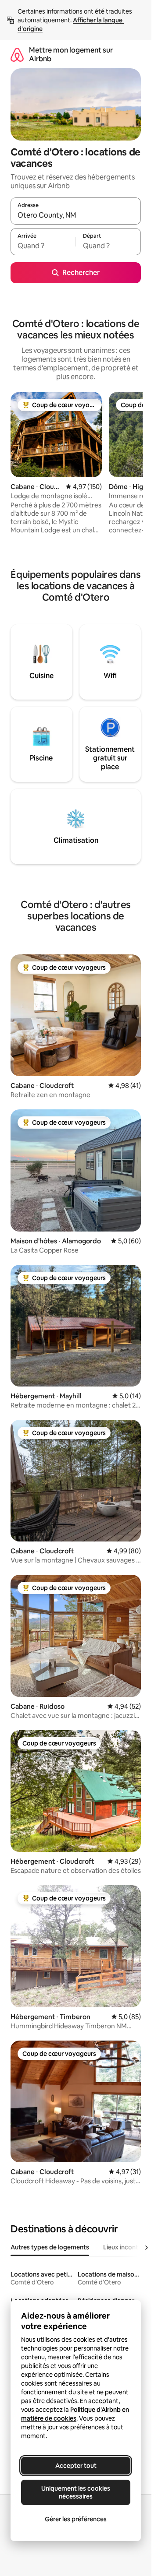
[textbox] (43, 246)
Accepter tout (76, 2466)
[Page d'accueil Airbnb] (17, 55)
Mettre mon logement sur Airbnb (71, 55)
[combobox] (76, 215)
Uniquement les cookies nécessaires (76, 2492)
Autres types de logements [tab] (50, 2247)
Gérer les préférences (76, 2519)
